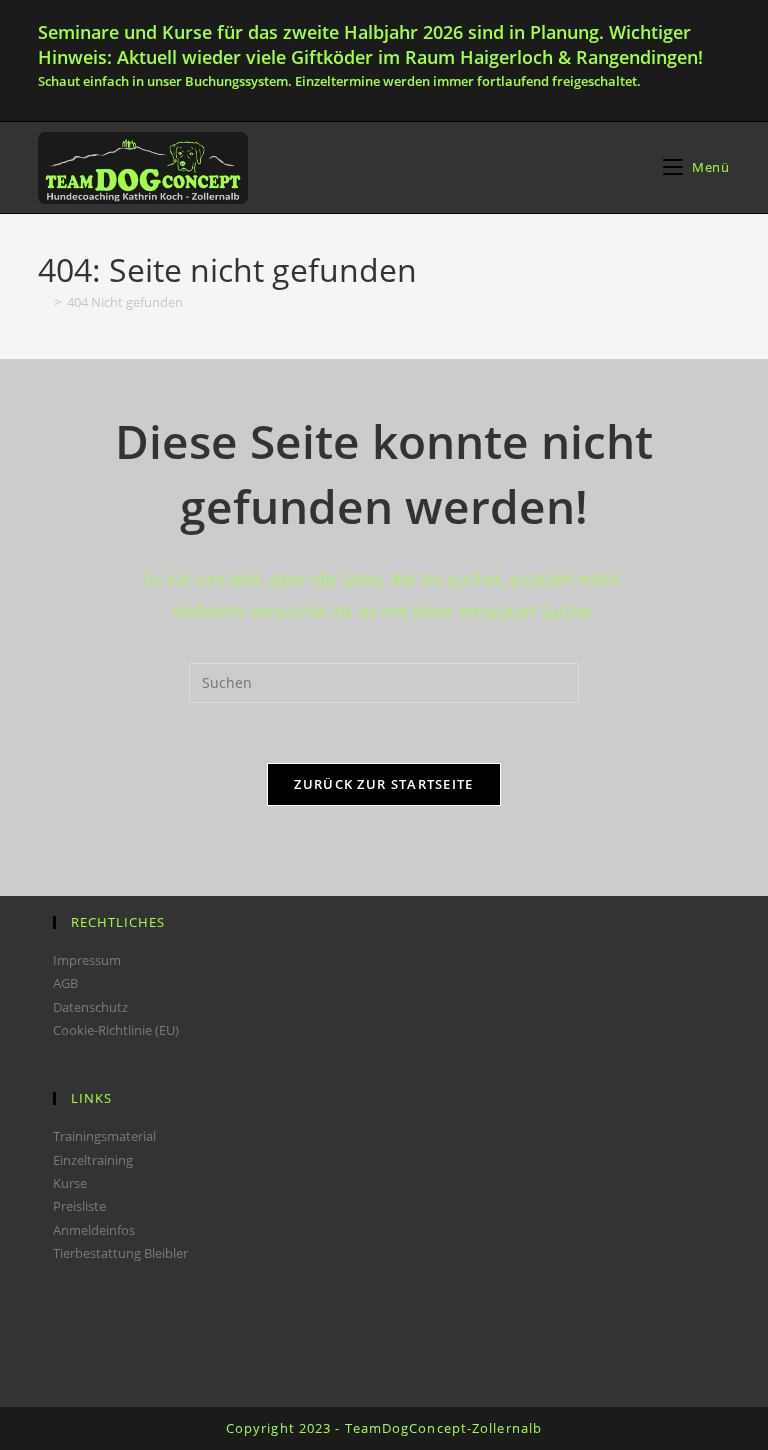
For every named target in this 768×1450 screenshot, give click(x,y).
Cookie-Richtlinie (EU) (116, 1030)
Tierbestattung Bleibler (120, 1253)
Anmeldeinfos (94, 1230)
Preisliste (79, 1206)
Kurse (70, 1183)
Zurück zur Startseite (383, 784)
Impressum (87, 960)
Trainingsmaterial (104, 1136)
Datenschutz (90, 1007)
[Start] (43, 302)
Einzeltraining (93, 1160)
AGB (65, 983)
